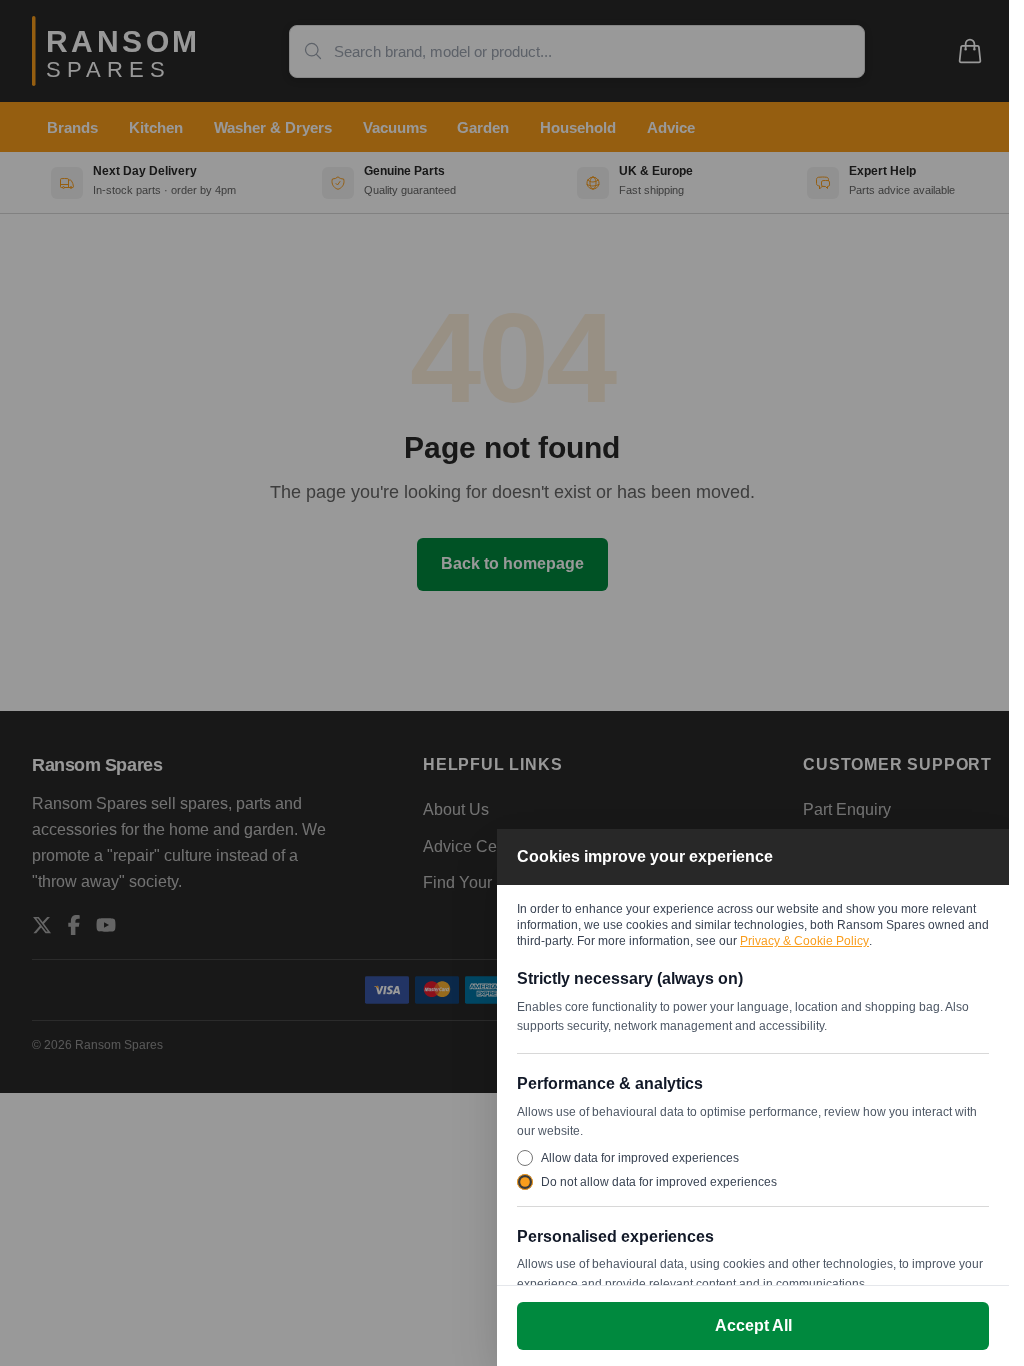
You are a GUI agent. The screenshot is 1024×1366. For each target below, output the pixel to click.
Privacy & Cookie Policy (804, 941)
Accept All (753, 1325)
